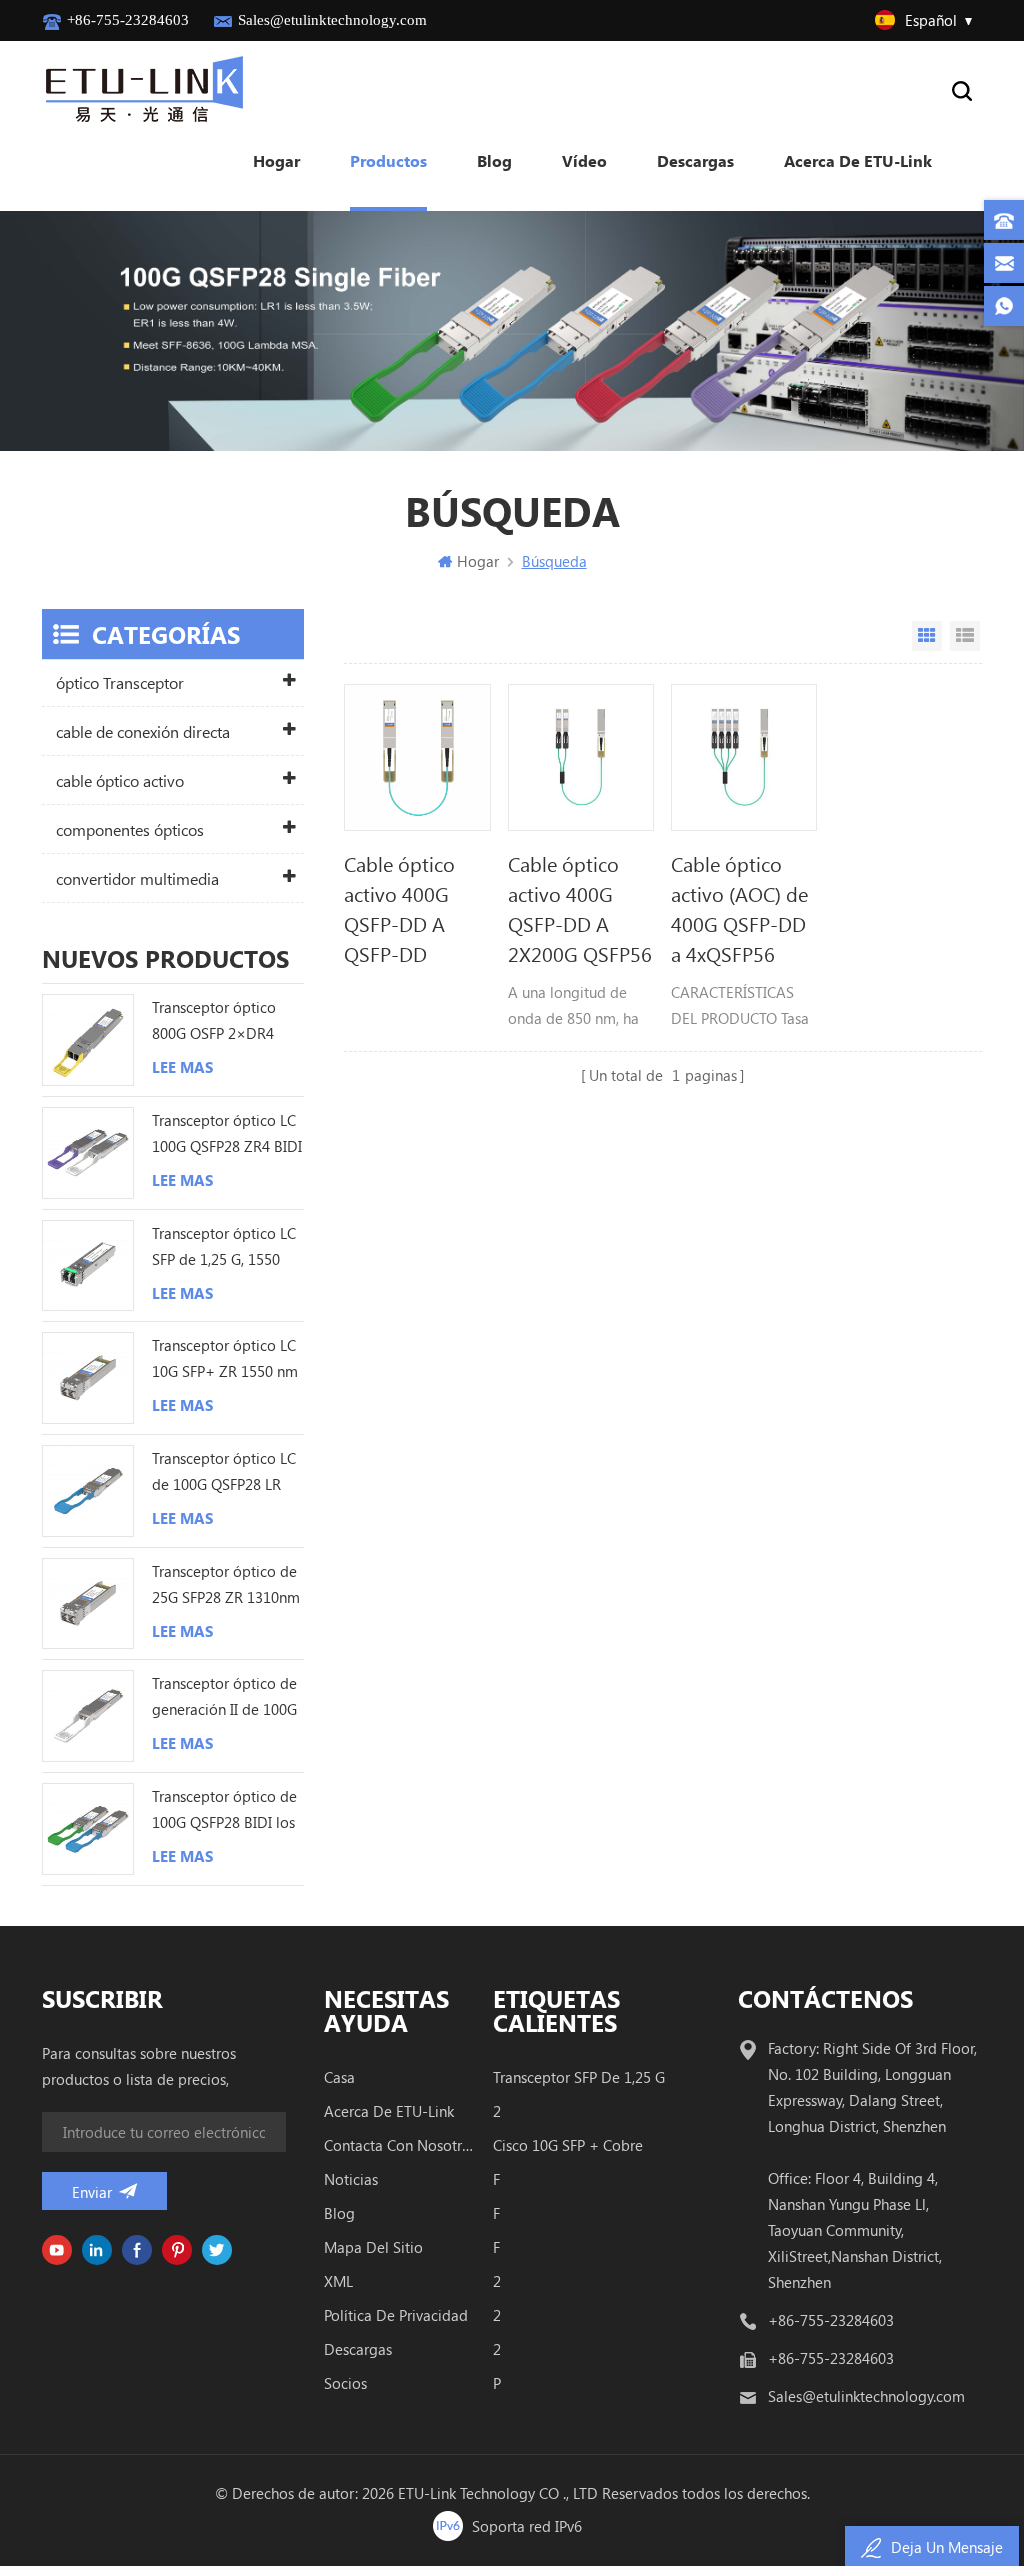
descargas (358, 2349)
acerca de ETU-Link (858, 160)
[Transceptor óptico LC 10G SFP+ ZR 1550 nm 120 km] (88, 1378)
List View (965, 636)
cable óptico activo (120, 780)
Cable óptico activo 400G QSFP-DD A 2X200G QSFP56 (580, 908)
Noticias (351, 2179)
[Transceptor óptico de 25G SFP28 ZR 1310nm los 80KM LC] (88, 1604)
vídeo (584, 160)
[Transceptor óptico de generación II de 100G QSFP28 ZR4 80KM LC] (88, 1716)
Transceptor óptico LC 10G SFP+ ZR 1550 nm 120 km (225, 1359)
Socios (345, 2383)
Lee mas (182, 1067)
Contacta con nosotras (399, 2145)
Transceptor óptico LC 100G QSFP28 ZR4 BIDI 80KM (227, 1134)
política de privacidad (396, 2315)
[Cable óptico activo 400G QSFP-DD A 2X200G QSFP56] (581, 757)
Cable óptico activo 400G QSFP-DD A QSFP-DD (399, 908)
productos (388, 160)
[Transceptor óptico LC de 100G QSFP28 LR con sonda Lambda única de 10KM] (88, 1491)
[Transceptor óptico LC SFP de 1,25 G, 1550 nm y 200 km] (88, 1266)
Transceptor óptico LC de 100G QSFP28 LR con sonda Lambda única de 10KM (224, 1472)
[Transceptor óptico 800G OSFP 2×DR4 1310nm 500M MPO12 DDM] (88, 1040)
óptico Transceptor (120, 682)
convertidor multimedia (137, 878)
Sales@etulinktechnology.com (332, 20)
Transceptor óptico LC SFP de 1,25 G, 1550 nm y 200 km (224, 1247)
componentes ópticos (130, 829)
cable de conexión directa (143, 731)
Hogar (276, 160)
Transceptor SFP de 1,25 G (579, 2077)
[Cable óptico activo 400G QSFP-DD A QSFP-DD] (417, 757)
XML (338, 2281)
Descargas (695, 160)
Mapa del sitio (373, 2247)
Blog (494, 160)
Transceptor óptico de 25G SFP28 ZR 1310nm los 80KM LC (226, 1585)
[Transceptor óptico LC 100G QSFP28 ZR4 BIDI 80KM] (88, 1153)
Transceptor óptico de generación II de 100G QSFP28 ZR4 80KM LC (224, 1697)
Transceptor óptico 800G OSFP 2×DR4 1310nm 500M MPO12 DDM (225, 1021)
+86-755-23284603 (128, 20)
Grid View (927, 636)
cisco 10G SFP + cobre (568, 2145)
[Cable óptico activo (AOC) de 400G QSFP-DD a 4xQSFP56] (744, 757)
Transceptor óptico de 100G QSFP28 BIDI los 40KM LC (224, 1810)
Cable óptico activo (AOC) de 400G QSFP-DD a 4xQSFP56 (739, 908)
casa (339, 2077)
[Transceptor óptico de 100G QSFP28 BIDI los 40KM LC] (88, 1829)
